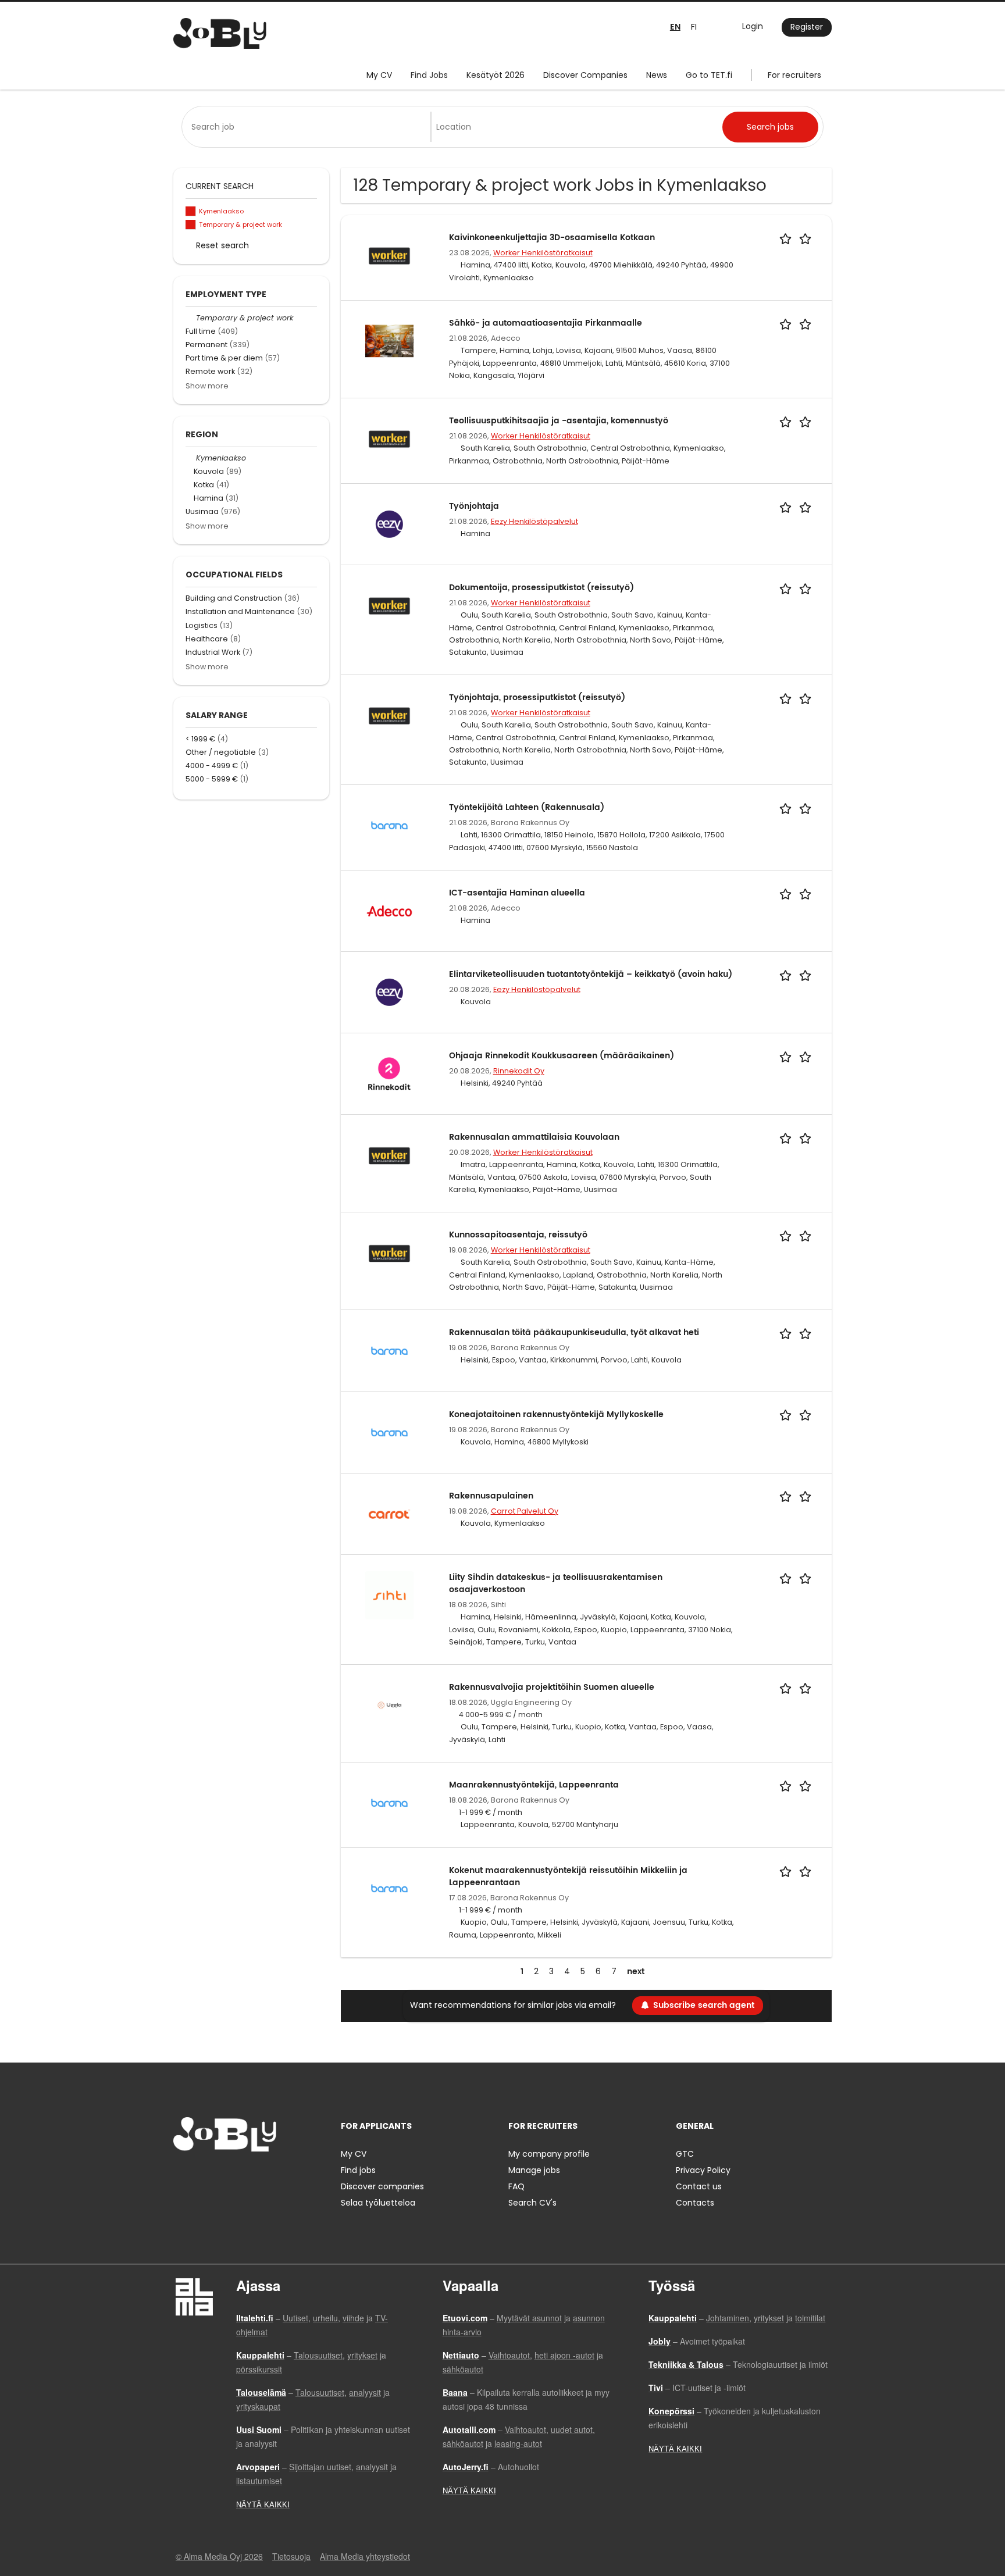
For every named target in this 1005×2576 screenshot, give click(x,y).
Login (753, 26)
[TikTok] (239, 2176)
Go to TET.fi (709, 75)
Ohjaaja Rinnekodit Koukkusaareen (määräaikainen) (562, 1056)
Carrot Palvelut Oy (525, 1511)
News (657, 75)
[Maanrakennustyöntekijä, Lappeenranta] (389, 1802)
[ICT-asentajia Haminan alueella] (389, 910)
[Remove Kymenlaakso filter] (191, 458)
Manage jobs (534, 2170)
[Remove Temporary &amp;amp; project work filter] (191, 318)
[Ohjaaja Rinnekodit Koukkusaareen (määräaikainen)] (389, 1073)
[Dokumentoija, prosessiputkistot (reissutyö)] (389, 605)
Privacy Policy (703, 2170)
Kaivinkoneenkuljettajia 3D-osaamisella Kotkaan (552, 238)
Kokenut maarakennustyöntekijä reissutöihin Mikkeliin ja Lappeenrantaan (568, 1876)
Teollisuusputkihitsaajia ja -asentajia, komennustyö (559, 421)
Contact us (699, 2186)
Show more (207, 386)
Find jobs (358, 2170)
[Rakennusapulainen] (389, 1513)
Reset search (222, 245)
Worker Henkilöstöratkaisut (543, 253)
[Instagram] (201, 2176)
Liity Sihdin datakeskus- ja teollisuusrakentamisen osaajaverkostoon (556, 1583)
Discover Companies (585, 75)
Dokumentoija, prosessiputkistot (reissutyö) (541, 588)
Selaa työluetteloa (378, 2203)
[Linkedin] (220, 2176)
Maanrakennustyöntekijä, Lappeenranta (534, 1785)
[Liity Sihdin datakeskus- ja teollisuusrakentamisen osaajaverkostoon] (389, 1594)
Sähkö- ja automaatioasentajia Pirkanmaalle (546, 323)
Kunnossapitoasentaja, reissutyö (518, 1235)
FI (694, 27)
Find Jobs (429, 75)
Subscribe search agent (704, 2005)
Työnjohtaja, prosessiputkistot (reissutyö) (537, 697)
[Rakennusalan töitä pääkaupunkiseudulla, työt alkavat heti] (389, 1350)
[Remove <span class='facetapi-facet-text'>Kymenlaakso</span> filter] (191, 211)
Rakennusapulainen (491, 1496)
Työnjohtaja (474, 506)
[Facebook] (182, 2176)
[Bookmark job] (797, 238)
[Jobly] (220, 33)
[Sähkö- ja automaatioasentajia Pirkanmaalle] (389, 340)
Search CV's (532, 2203)
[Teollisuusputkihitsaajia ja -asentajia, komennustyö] (389, 438)
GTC (685, 2154)
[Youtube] (256, 2176)
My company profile (549, 2154)
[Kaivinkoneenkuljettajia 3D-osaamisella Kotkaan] (389, 255)
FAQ (516, 2186)
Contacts (695, 2203)
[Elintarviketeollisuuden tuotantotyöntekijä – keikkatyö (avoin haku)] (389, 992)
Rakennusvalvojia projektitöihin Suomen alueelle (552, 1687)
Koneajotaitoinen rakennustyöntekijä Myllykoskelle (556, 1414)
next (636, 1972)
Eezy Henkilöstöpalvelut (534, 521)
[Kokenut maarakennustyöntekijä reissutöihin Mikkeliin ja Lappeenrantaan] (389, 1888)
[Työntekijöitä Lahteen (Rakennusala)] (389, 825)
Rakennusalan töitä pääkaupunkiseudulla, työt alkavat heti (574, 1332)
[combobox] (309, 127)
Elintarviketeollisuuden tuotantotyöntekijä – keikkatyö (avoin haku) (591, 974)
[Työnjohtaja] (389, 523)
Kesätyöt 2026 (496, 75)
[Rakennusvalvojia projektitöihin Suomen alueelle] (389, 1704)
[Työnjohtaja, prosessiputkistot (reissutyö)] (389, 715)
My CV (379, 75)
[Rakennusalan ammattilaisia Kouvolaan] (389, 1155)
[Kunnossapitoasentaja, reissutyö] (389, 1253)
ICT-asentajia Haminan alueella (517, 893)
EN (675, 27)
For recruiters (794, 75)
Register (807, 27)
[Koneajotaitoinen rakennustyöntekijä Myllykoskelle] (389, 1432)
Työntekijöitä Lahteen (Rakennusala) (527, 807)
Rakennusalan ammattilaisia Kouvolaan (534, 1137)
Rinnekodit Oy (519, 1071)
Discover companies (382, 2186)
